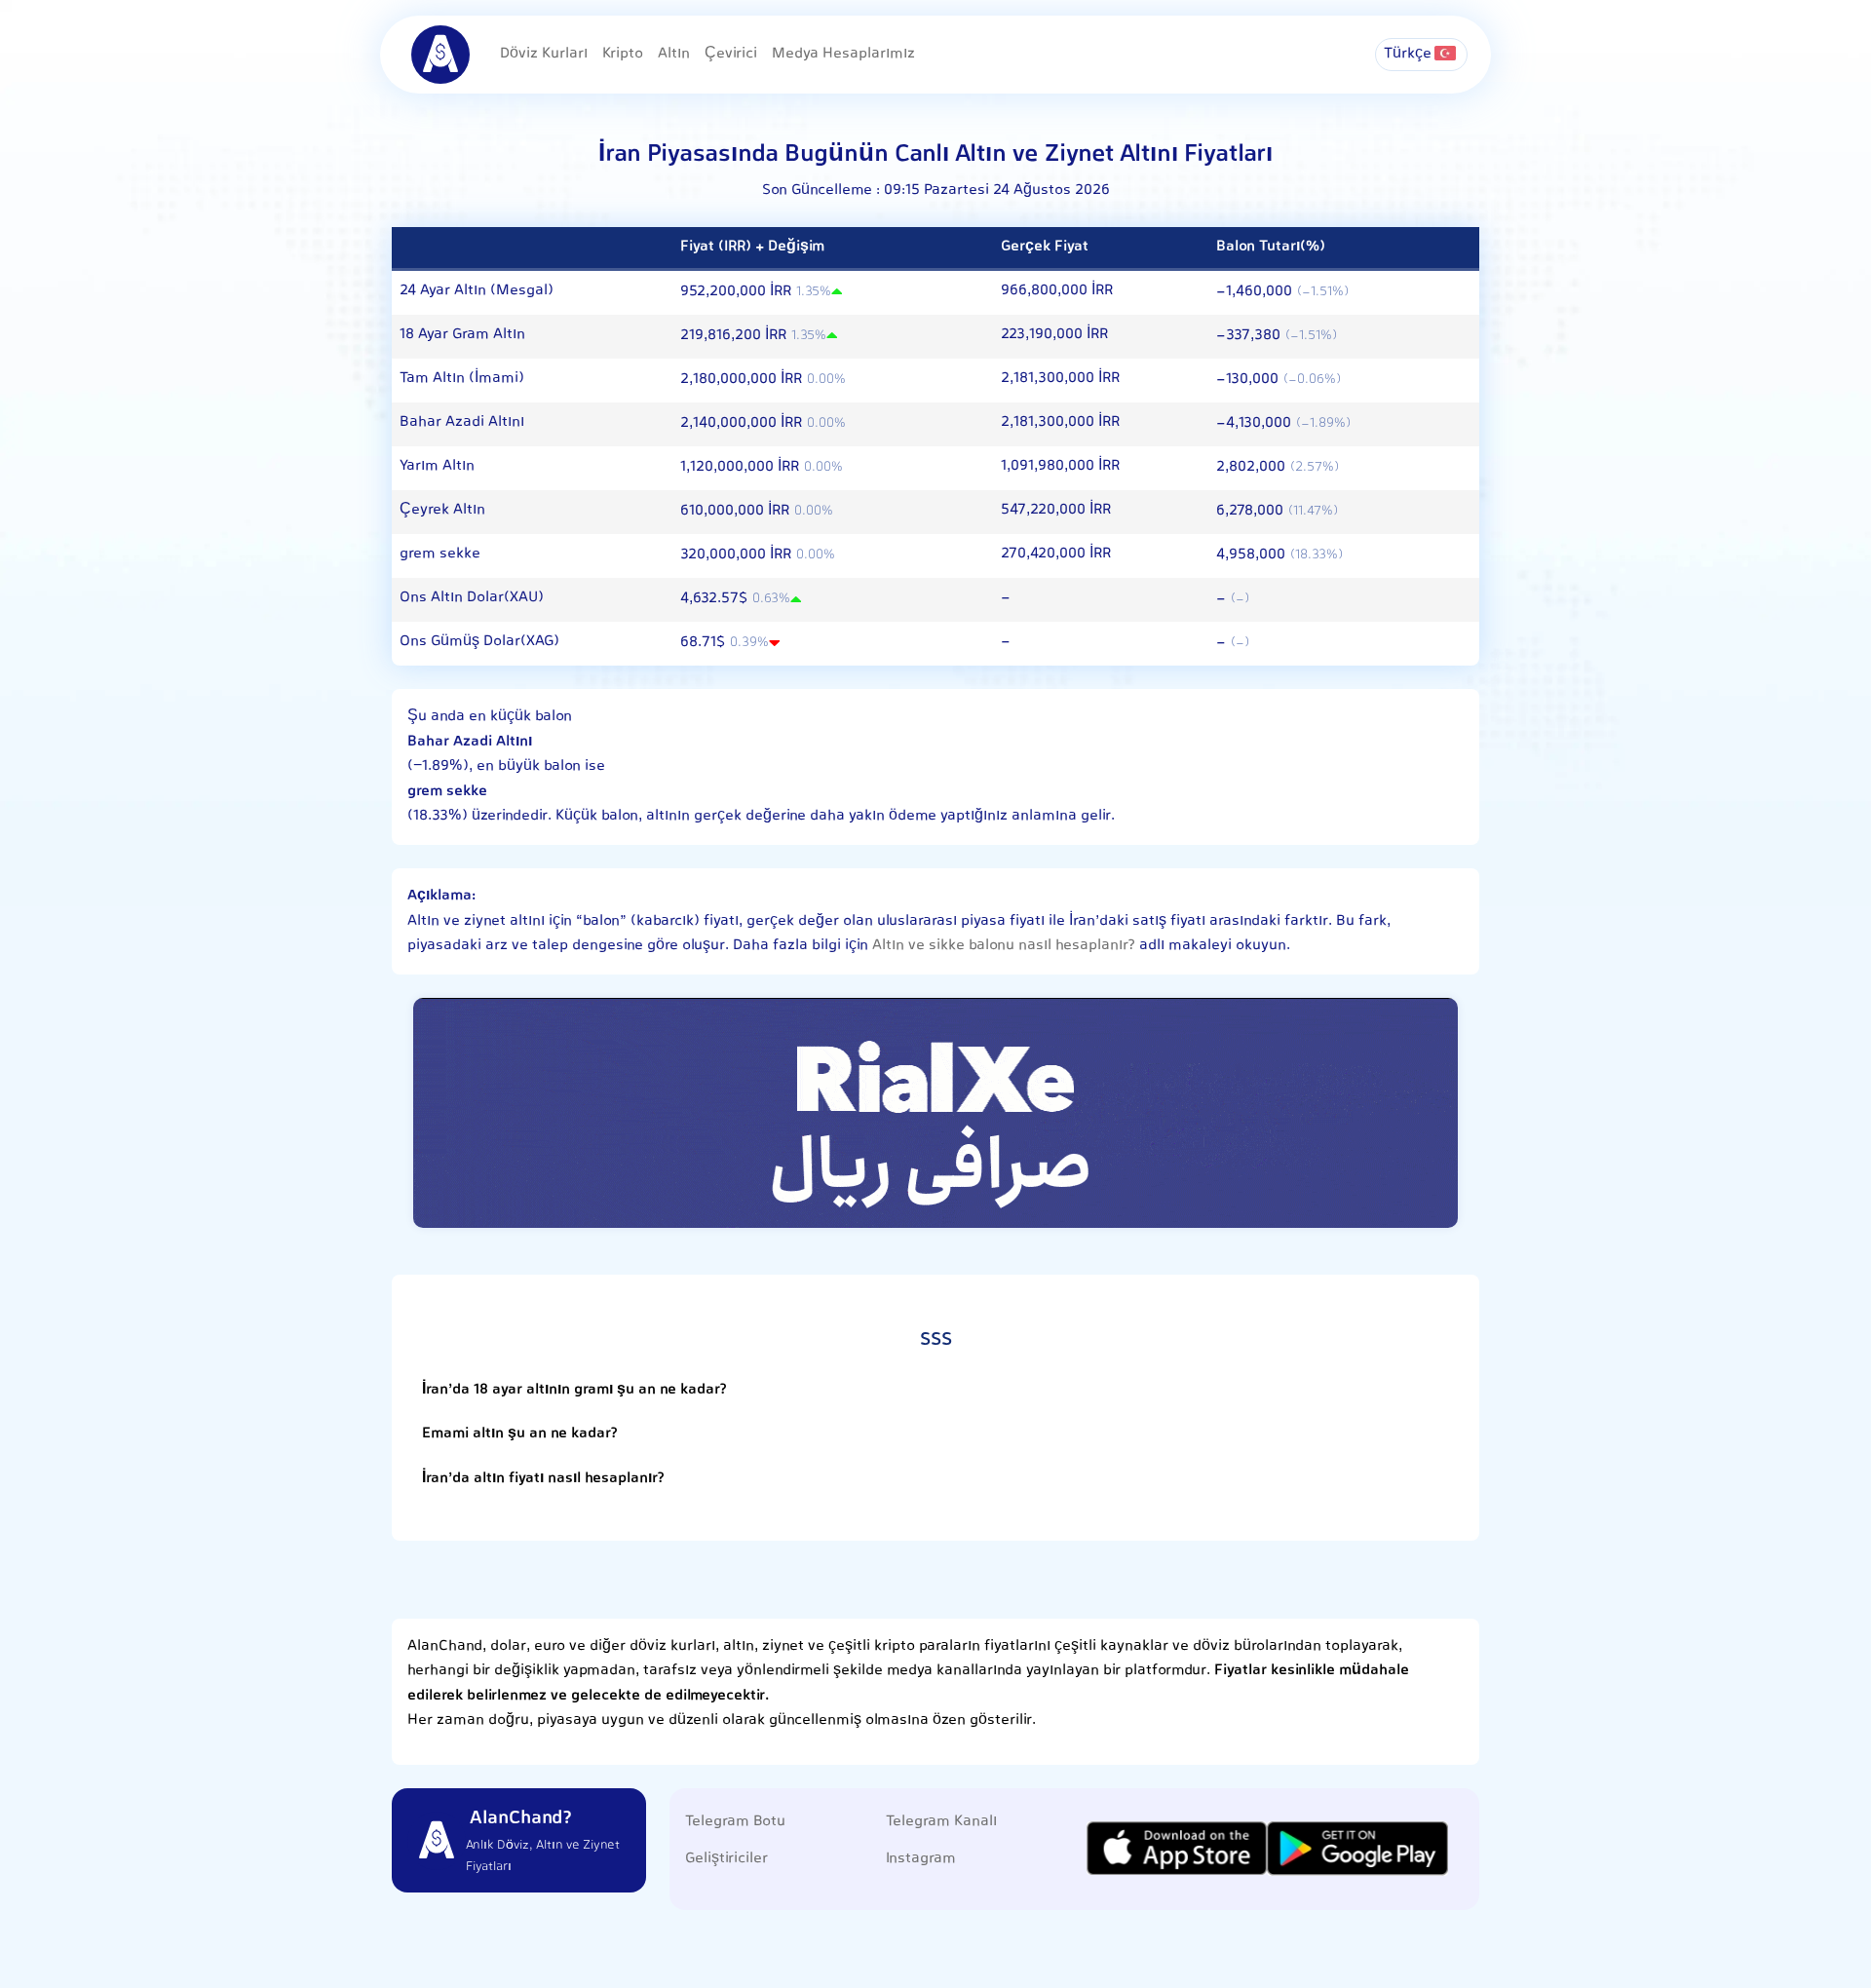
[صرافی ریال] (935, 1112)
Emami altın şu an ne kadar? (520, 1434)
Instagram (921, 1859)
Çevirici (731, 54)
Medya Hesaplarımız (843, 54)
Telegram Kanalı (941, 1822)
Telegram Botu (735, 1822)
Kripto (623, 54)
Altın (674, 54)
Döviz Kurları (544, 54)
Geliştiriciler (726, 1859)
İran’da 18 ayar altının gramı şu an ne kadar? (574, 1390)
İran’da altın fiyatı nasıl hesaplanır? (543, 1479)
